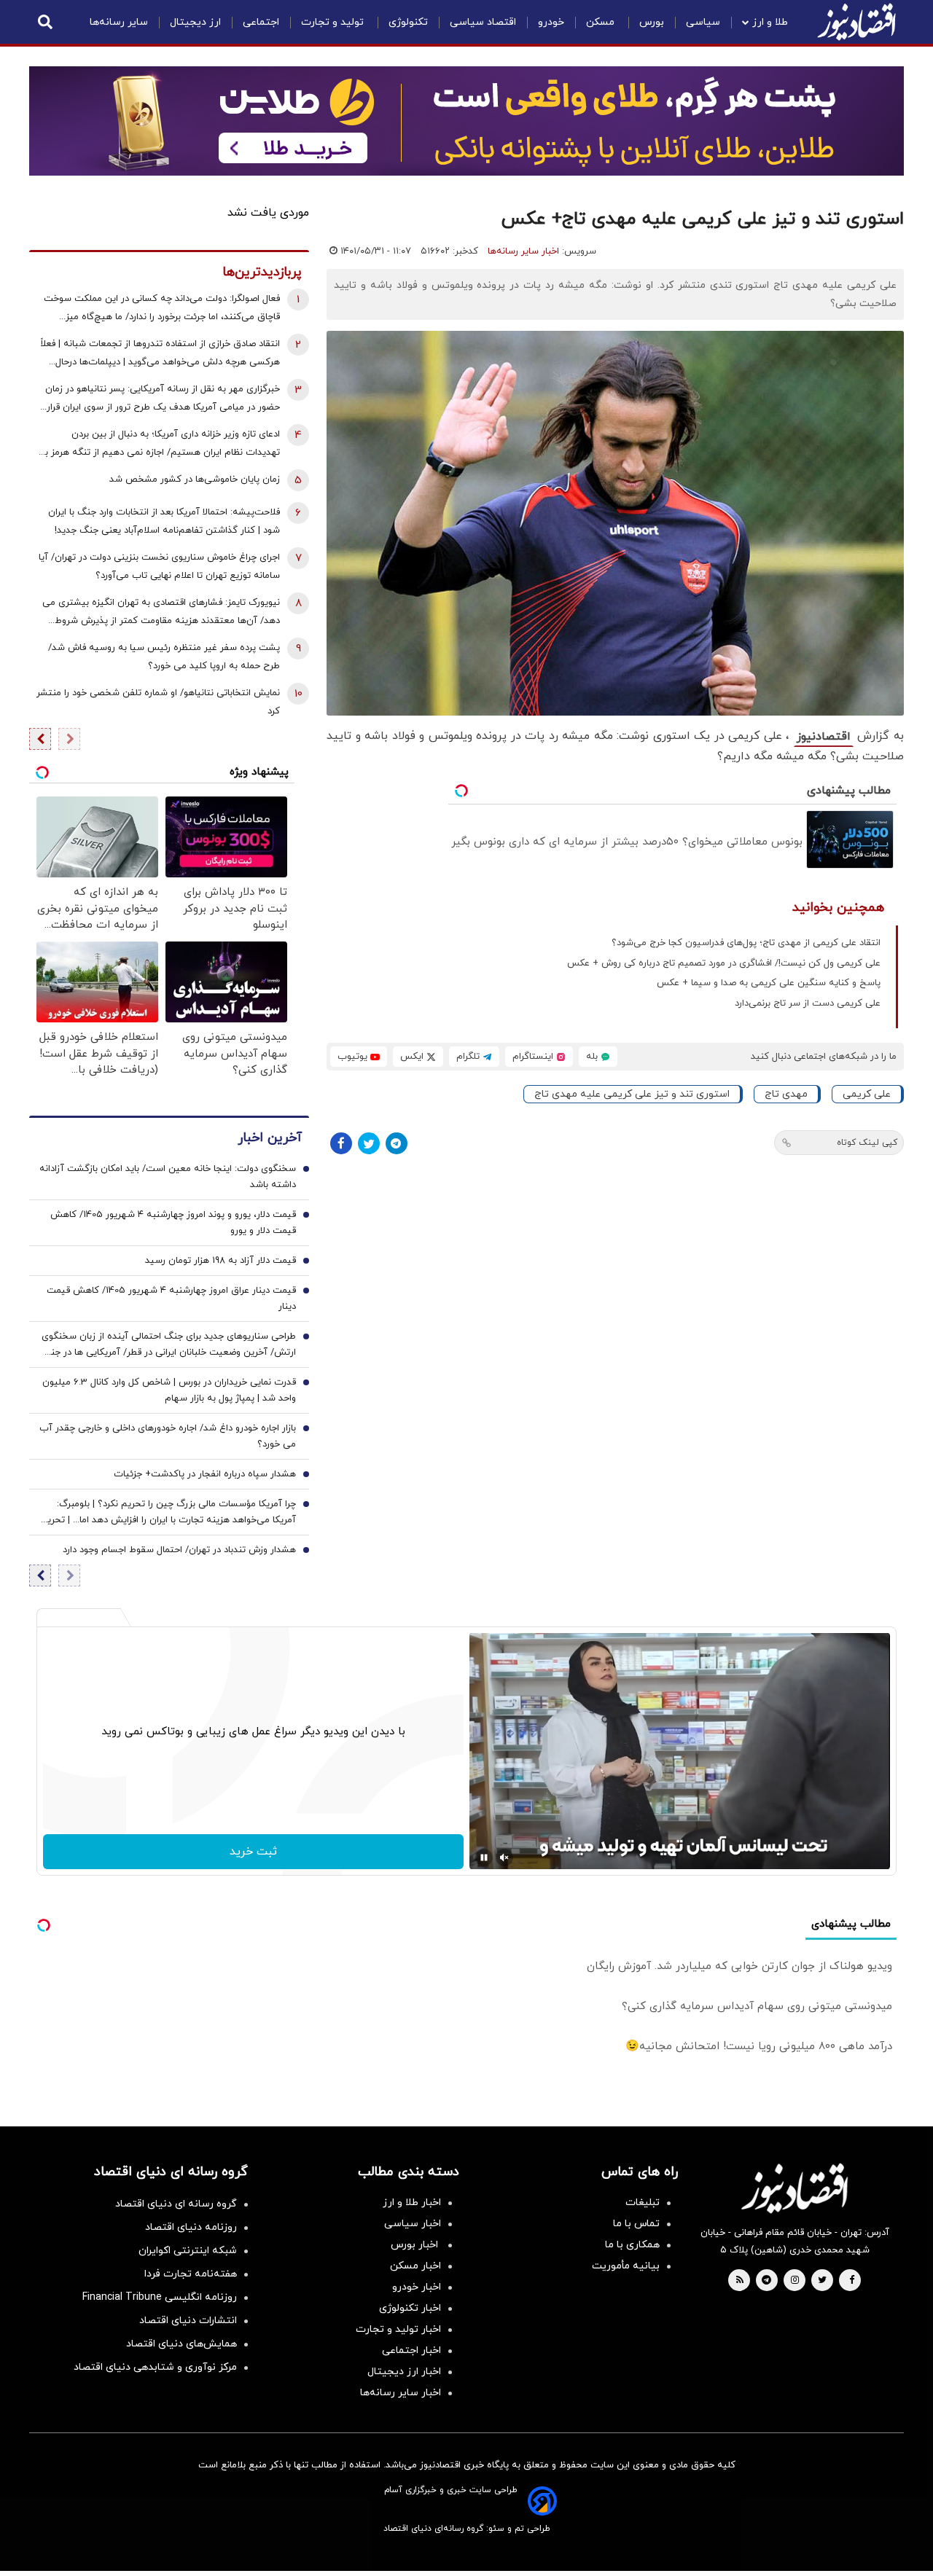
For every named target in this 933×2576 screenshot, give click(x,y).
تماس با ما (636, 2224)
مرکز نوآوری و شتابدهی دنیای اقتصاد (155, 2367)
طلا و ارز (770, 22)
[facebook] (852, 2281)
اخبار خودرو (417, 2287)
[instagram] (795, 2281)
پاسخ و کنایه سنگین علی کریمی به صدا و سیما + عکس (769, 983)
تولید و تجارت (334, 22)
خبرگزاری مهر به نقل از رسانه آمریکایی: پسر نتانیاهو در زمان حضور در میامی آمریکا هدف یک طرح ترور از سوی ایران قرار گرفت (163, 400)
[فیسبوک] (341, 1143)
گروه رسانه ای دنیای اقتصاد (176, 2204)
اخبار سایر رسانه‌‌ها (401, 2393)
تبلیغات (643, 2203)
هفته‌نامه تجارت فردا (191, 2274)
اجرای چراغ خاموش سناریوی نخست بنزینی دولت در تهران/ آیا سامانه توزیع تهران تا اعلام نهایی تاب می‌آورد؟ (159, 567)
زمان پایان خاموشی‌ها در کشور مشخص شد (195, 479)
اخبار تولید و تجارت (398, 2329)
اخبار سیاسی (413, 2224)
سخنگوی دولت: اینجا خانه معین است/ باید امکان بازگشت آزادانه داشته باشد (168, 1177)
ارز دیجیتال (195, 22)
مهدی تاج (786, 1094)
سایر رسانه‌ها (119, 22)
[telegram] (766, 2281)
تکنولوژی (408, 22)
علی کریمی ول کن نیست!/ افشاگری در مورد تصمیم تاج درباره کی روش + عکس (724, 963)
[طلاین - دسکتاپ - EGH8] (466, 121)
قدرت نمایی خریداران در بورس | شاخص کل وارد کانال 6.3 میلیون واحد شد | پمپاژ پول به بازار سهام (169, 1390)
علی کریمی (867, 1094)
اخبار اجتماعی (411, 2350)
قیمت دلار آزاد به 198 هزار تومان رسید (220, 1261)
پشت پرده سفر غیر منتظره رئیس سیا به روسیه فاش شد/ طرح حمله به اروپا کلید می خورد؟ (164, 657)
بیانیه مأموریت (626, 2266)
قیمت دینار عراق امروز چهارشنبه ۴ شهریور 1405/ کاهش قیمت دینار (171, 1299)
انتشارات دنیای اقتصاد (188, 2321)
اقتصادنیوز (824, 737)
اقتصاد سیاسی (483, 22)
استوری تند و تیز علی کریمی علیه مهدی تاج (632, 1094)
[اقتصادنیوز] (795, 2188)
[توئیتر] (369, 1143)
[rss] (740, 2281)
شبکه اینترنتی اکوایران (188, 2251)
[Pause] (484, 1857)
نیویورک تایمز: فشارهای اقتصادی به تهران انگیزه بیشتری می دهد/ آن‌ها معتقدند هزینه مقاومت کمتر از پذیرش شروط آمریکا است (161, 613)
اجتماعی (261, 22)
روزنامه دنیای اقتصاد (191, 2227)
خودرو (551, 22)
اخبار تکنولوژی (410, 2308)
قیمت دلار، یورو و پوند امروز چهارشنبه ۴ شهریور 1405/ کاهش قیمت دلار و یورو (173, 1223)
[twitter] (822, 2281)
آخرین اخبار (270, 1138)
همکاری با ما (632, 2245)
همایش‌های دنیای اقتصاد (181, 2344)
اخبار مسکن (415, 2266)
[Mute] (504, 1857)
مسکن (602, 22)
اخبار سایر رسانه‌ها (523, 251)
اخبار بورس (416, 2245)
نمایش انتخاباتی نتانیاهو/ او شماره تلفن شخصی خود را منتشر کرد (158, 702)
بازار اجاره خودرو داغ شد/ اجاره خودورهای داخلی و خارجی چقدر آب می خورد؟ (168, 1436)
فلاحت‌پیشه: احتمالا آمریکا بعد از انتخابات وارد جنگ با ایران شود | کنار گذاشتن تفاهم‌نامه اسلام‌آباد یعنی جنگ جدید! (164, 521)
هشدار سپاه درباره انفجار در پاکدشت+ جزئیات (205, 1474)
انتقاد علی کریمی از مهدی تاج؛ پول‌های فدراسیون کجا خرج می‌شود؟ (746, 943)
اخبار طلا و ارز (412, 2203)
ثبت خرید (253, 1852)
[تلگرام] (397, 1143)
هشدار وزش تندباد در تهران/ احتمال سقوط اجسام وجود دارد (179, 1550)
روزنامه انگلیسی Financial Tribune (160, 2297)
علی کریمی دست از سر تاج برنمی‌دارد (808, 1003)
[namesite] (856, 22)
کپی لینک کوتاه (867, 1143)
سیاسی (703, 22)
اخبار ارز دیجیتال (404, 2372)
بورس (652, 22)
